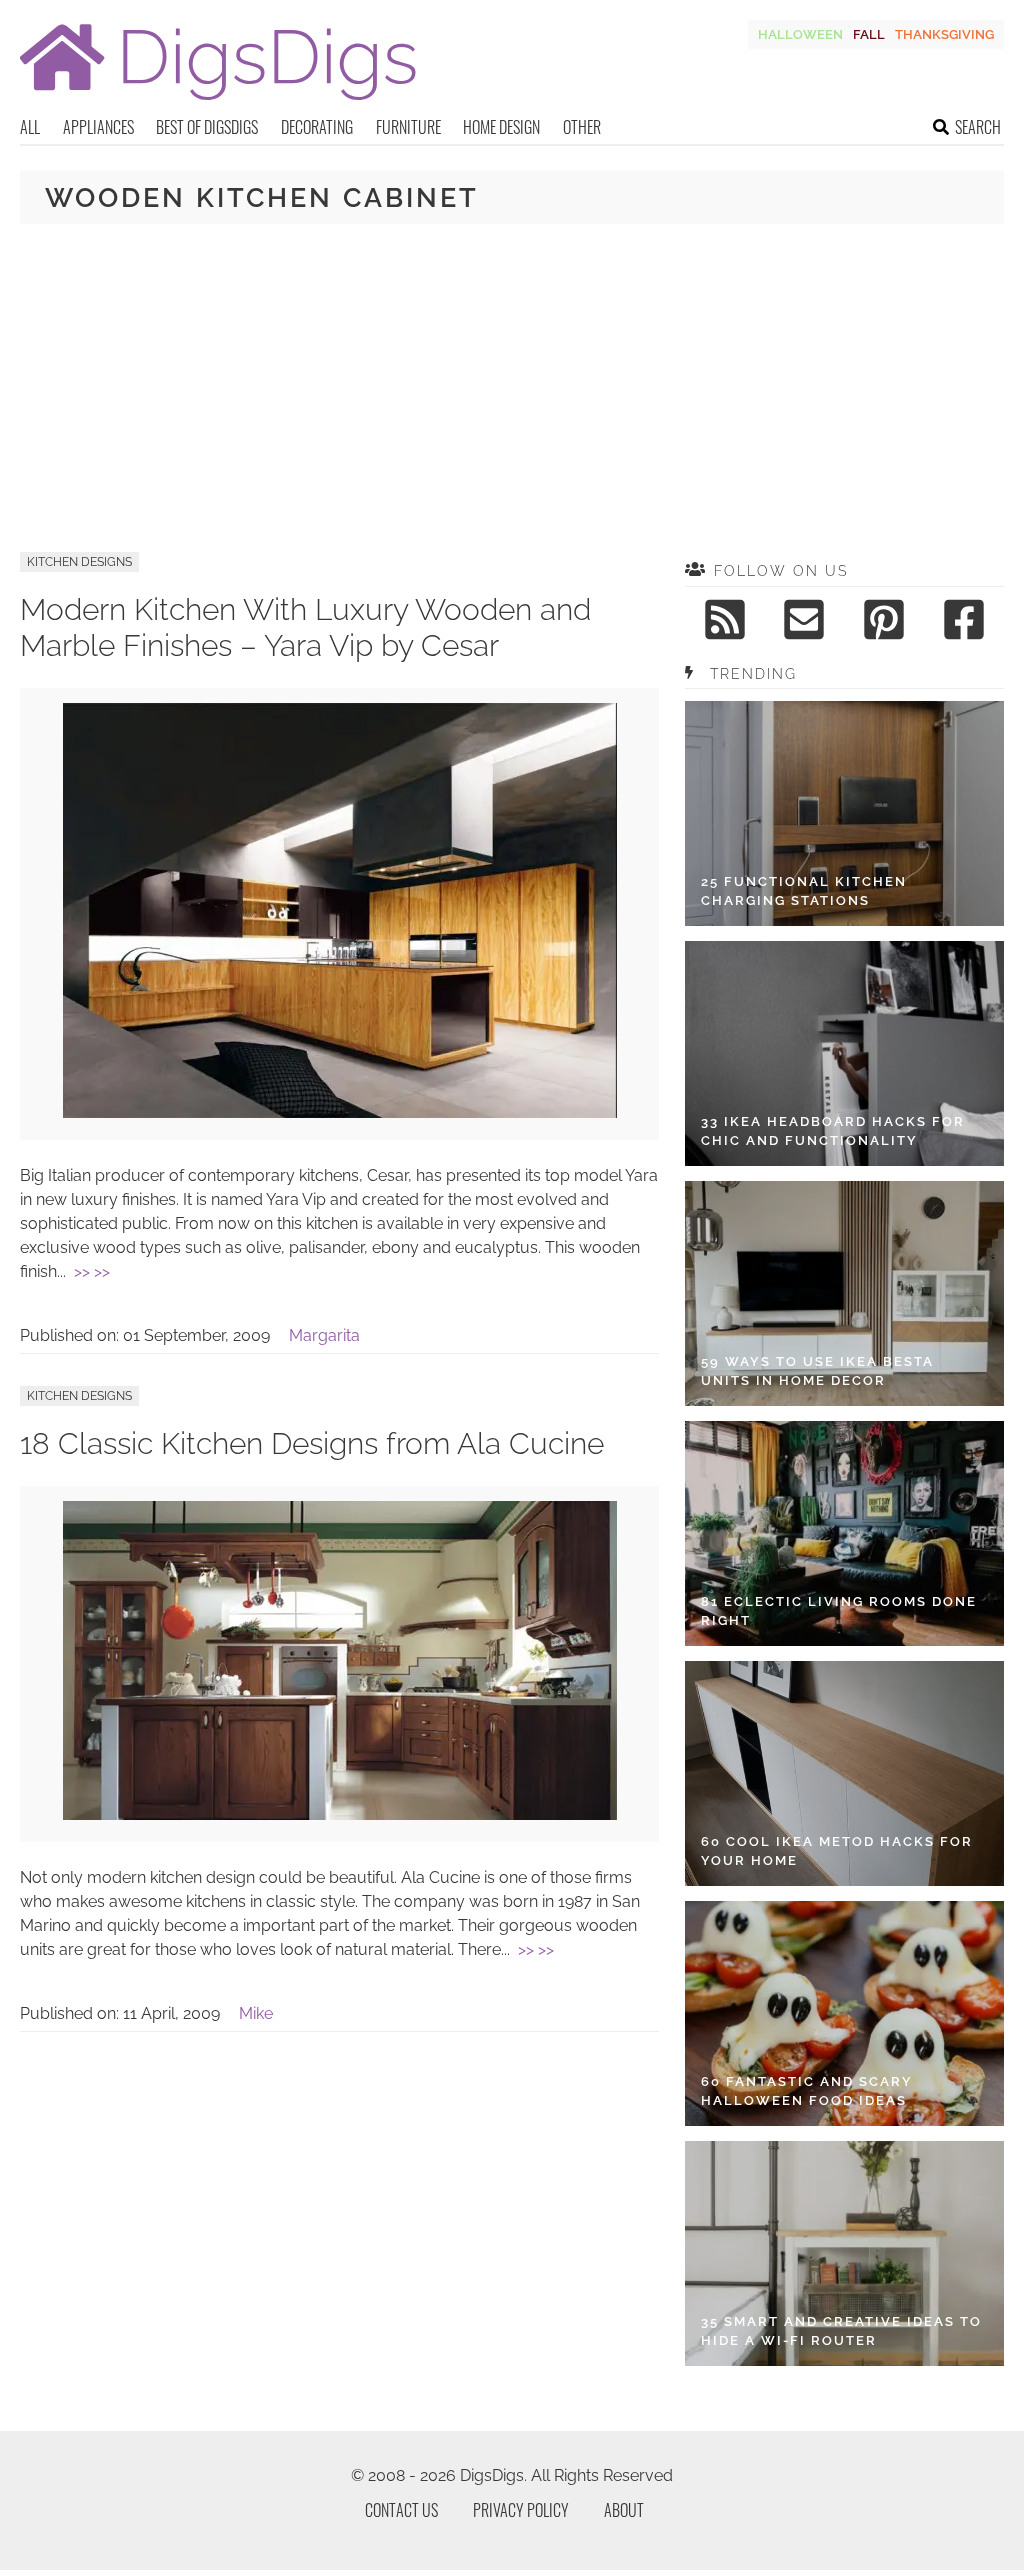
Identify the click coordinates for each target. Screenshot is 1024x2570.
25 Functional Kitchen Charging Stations (804, 891)
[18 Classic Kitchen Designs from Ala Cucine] (340, 1814)
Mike (256, 2013)
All (30, 127)
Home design (501, 127)
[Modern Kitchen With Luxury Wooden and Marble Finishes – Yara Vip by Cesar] (340, 1112)
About (624, 2510)
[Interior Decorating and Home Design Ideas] (218, 102)
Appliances (98, 127)
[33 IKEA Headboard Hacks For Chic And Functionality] (844, 1053)
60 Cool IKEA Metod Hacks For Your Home (837, 1851)
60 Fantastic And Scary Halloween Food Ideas (807, 2091)
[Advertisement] (512, 388)
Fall (869, 34)
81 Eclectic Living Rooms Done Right (839, 1611)
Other (582, 127)
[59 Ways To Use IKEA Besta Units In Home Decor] (844, 1293)
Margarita (324, 1335)
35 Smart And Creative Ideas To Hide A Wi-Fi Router (841, 2331)
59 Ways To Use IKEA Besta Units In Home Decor (817, 1371)
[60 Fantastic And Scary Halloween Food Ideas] (844, 2013)
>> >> (92, 1271)
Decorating (317, 127)
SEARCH (978, 127)
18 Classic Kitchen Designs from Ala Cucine (312, 1443)
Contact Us (401, 2510)
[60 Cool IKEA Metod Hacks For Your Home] (844, 1773)
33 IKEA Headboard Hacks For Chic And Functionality (833, 1131)
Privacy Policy (521, 2510)
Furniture (408, 127)
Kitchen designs (79, 562)
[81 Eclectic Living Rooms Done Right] (844, 1533)
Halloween (800, 34)
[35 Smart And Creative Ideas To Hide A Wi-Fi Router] (844, 2253)
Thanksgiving (944, 34)
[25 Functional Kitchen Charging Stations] (844, 813)
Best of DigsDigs (207, 127)
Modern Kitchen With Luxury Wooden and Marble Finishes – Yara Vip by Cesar (305, 627)
